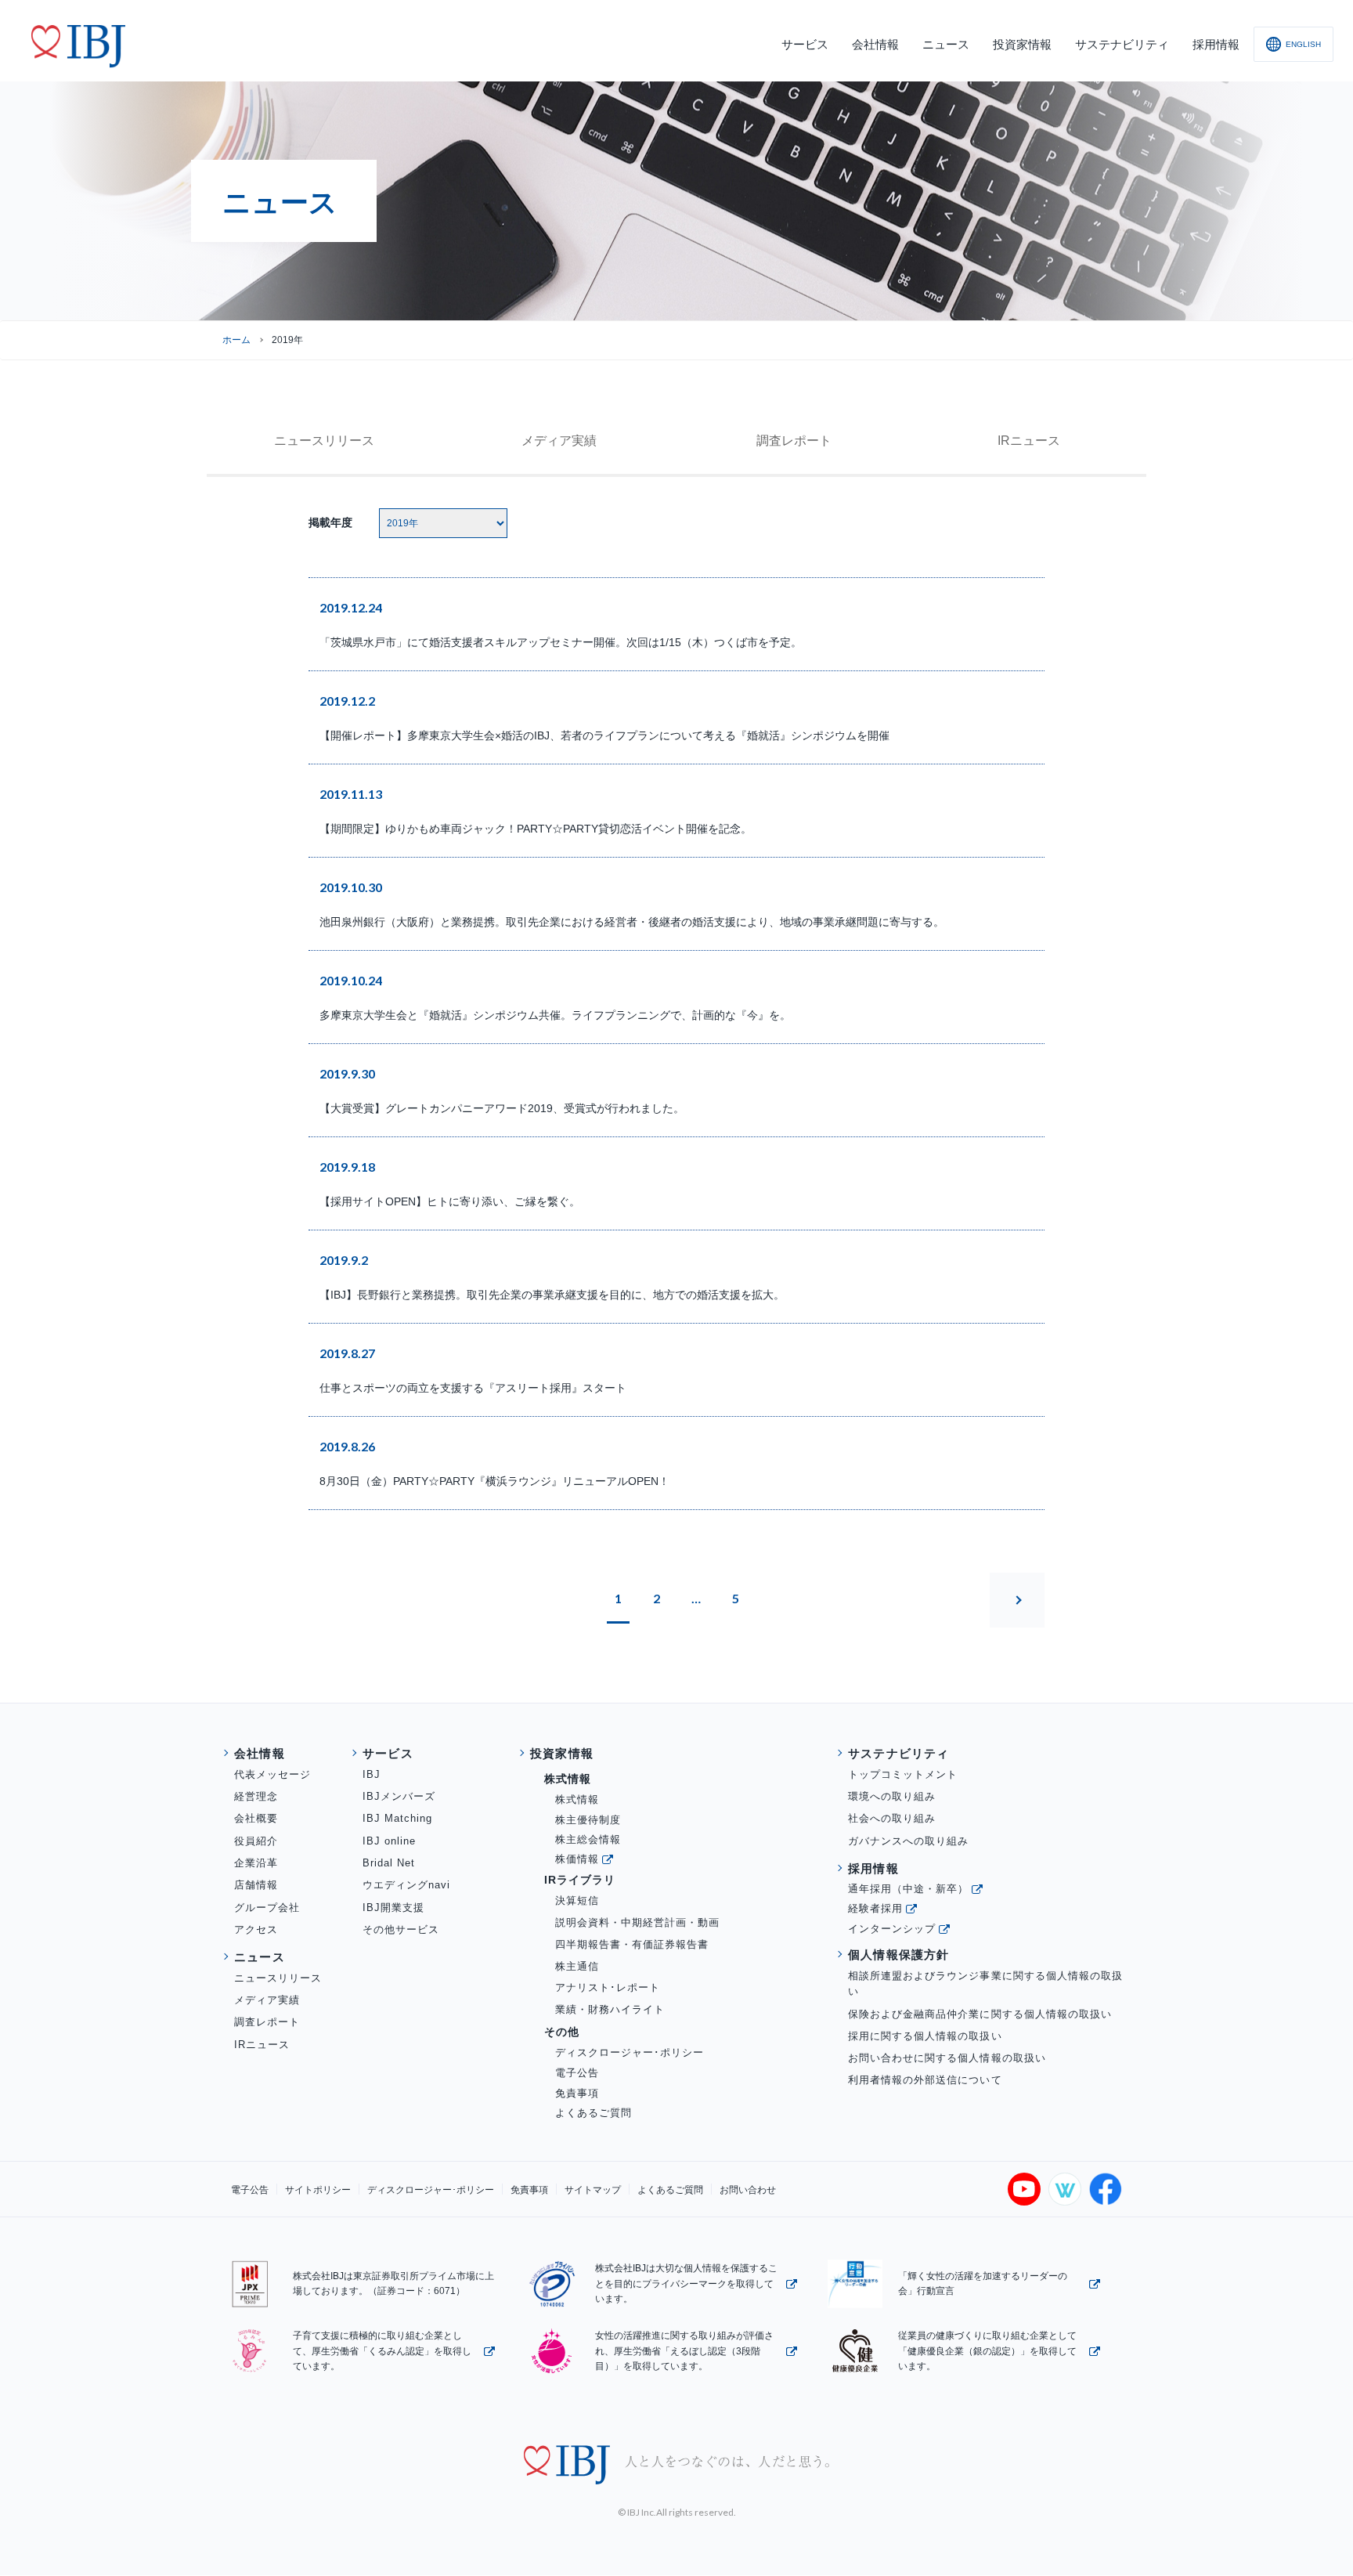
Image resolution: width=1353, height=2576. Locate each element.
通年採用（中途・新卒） (908, 1889)
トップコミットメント (903, 1774)
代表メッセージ (272, 1774)
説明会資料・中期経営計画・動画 (638, 1922)
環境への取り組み (892, 1796)
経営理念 (256, 1796)
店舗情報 (256, 1885)
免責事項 (577, 2093)
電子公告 (577, 2073)
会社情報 (260, 1753)
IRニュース (1029, 441)
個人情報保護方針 (899, 1955)
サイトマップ (593, 2190)
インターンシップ (892, 1929)
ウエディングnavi (406, 1885)
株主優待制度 (588, 1820)
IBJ (372, 1774)
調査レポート (794, 441)
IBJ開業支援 (393, 1908)
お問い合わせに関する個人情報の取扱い (947, 2058)
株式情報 (577, 1799)
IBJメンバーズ (399, 1796)
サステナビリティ (899, 1753)
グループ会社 (267, 1908)
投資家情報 (562, 1753)
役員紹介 (256, 1841)
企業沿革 (256, 1863)
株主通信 (577, 1966)
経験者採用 (875, 1908)
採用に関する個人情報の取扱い (925, 2036)
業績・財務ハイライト (610, 2009)
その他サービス (401, 1929)
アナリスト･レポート (608, 1987)
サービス (388, 1753)
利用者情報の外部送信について (925, 2080)
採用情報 (873, 1868)
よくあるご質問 (594, 2113)
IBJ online (389, 1841)
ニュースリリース (278, 1978)
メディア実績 (559, 441)
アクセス (256, 1929)
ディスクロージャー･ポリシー (630, 2052)
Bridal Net (389, 1863)
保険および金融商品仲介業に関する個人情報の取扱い (980, 2014)
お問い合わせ (748, 2190)
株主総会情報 (588, 1839)
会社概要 (256, 1818)
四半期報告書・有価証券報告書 (632, 1944)
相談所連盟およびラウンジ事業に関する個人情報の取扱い (985, 1984)
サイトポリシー (318, 2190)
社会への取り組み (892, 1818)
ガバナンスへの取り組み (908, 1841)
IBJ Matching (397, 1818)
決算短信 (577, 1900)
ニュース (324, 441)
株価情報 (577, 1859)
